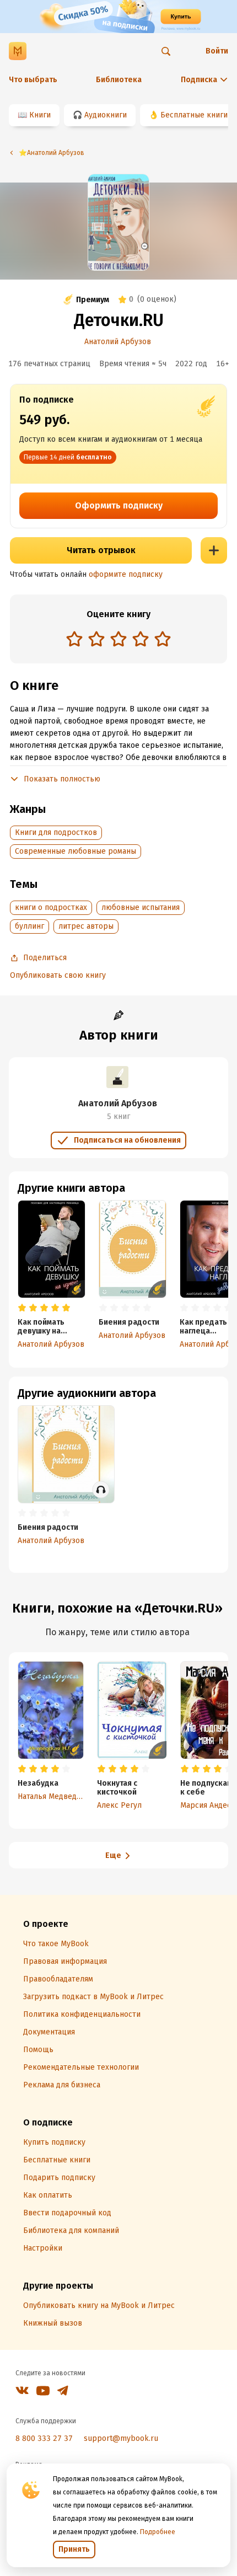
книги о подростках (51, 907)
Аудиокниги (106, 115)
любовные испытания (141, 907)
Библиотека (119, 80)
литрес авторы (86, 926)
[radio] (74, 639)
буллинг (29, 926)
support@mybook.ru (121, 2438)
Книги (40, 115)
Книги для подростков (56, 832)
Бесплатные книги (194, 115)
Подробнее (158, 2532)
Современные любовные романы (76, 851)
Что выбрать (33, 80)
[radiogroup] (118, 640)
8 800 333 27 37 (44, 2438)
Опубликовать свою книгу (58, 975)
